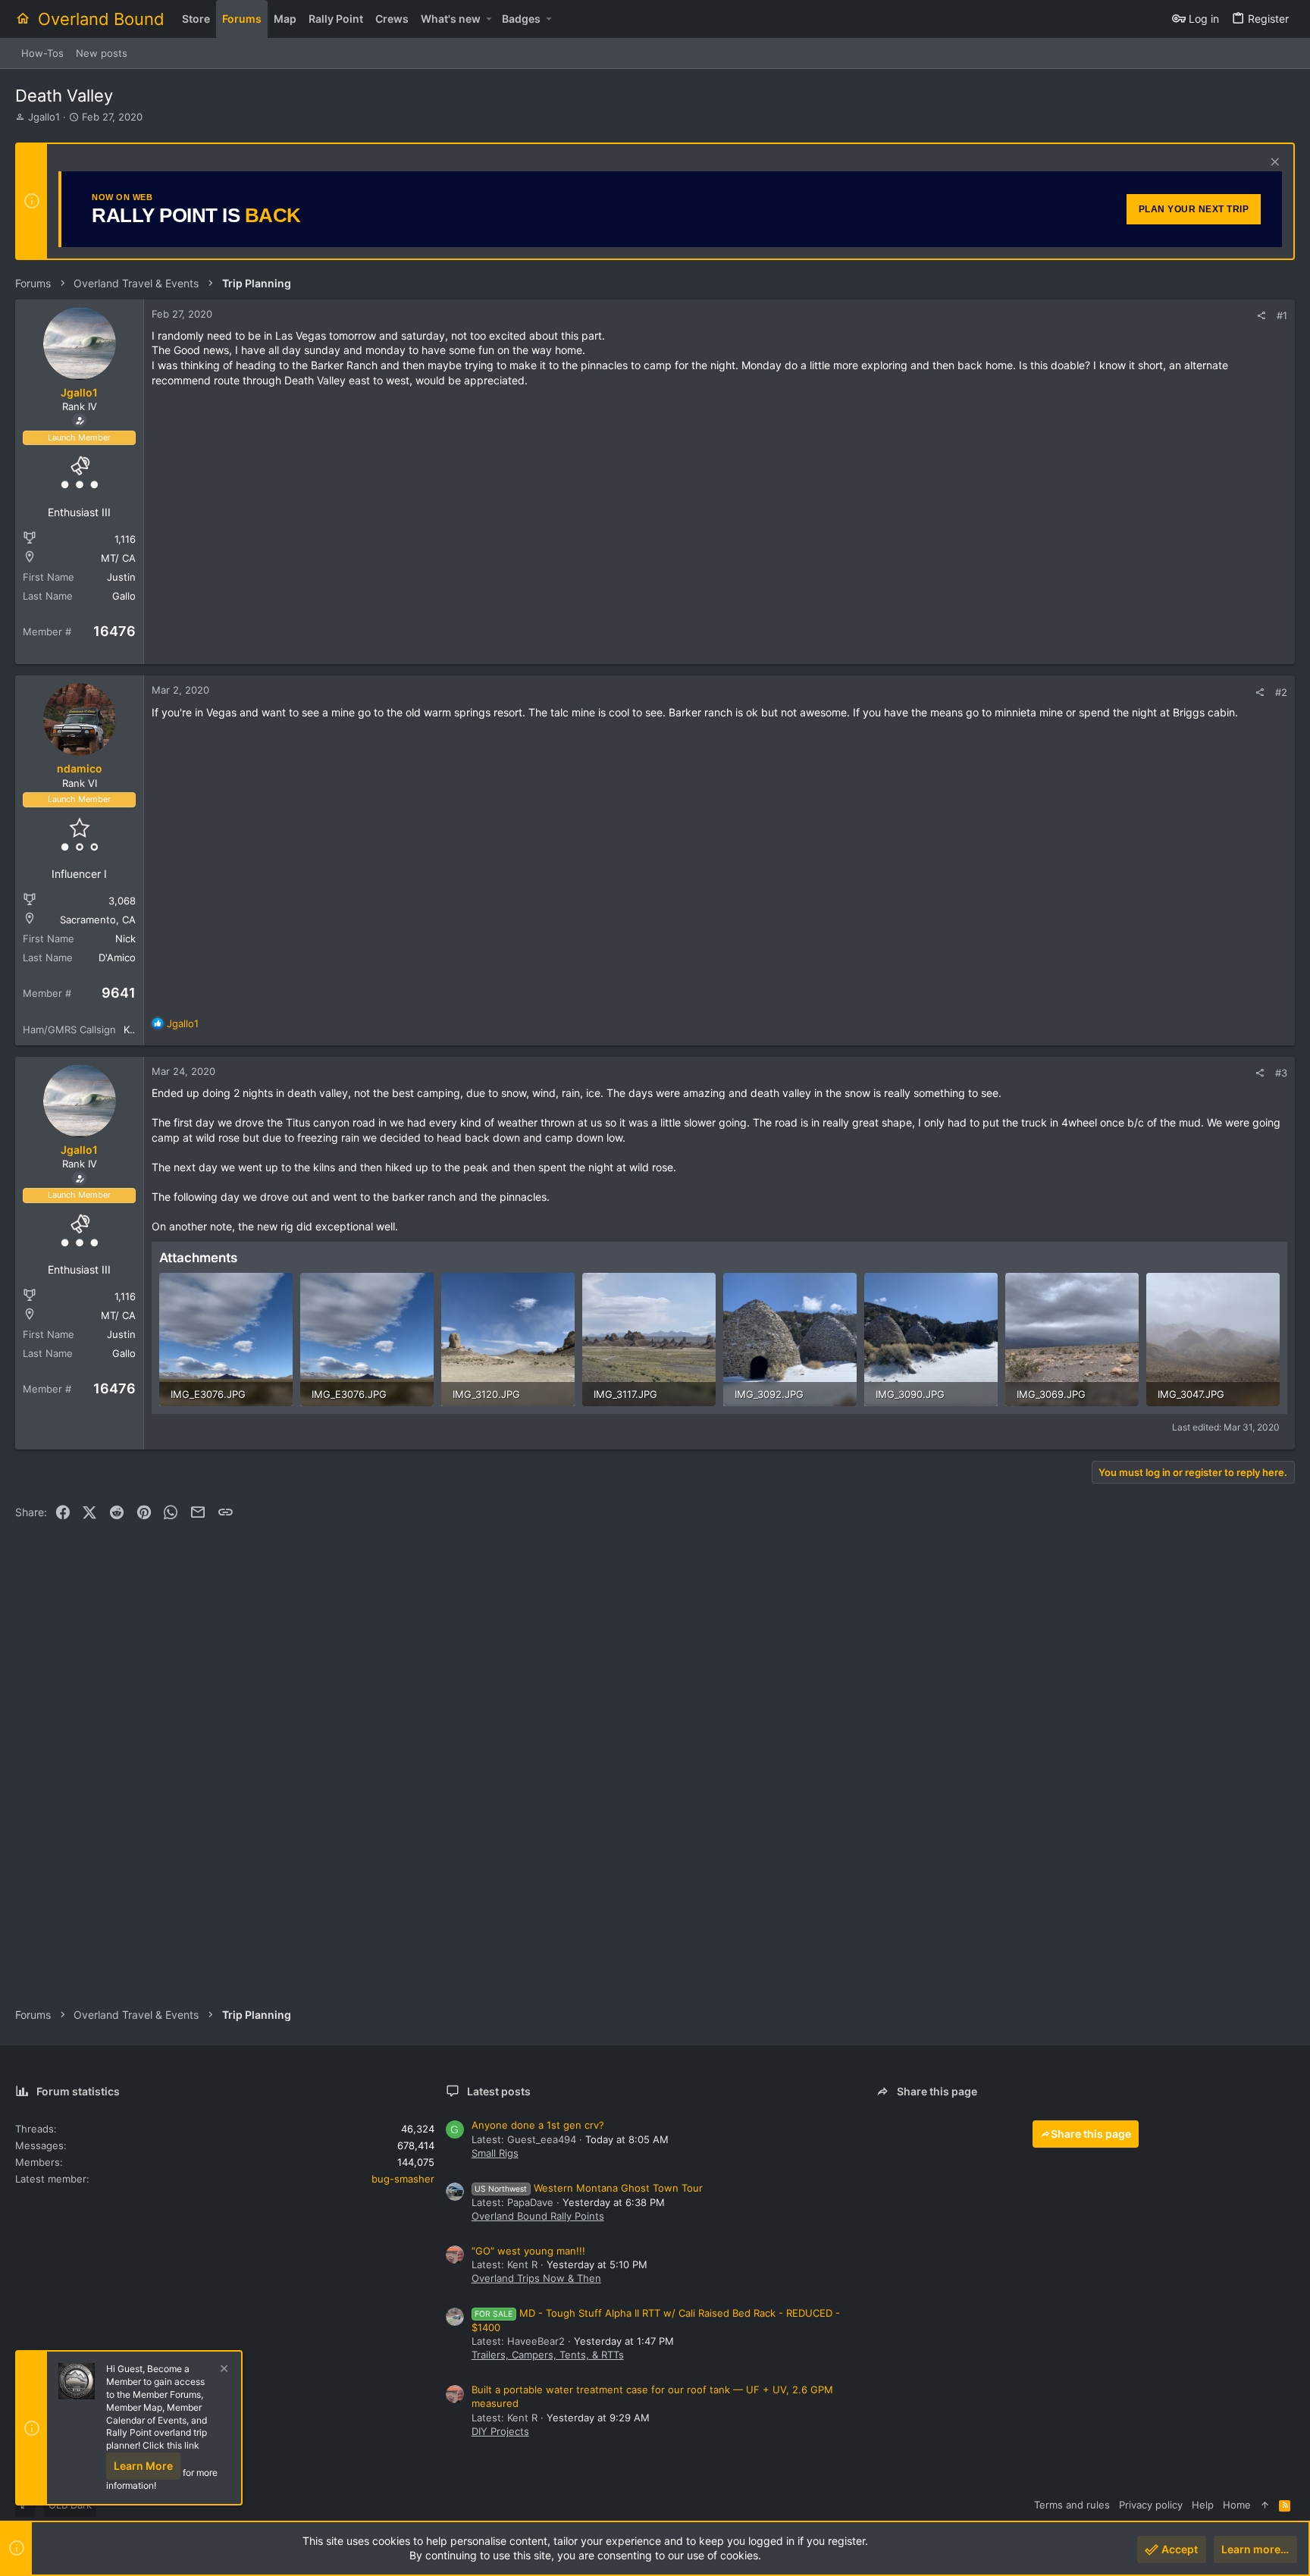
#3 (1281, 1073)
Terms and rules (1072, 2505)
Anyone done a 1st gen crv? (538, 2125)
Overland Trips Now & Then (536, 2278)
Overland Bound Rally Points (538, 2216)
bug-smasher (403, 2179)
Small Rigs (495, 2153)
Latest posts (499, 2091)
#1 (1282, 315)
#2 (1281, 692)
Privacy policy (1151, 2505)
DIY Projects (500, 2431)
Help (1203, 2505)
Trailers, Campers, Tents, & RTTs (548, 2355)
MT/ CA (118, 558)
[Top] (1265, 2505)
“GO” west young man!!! (528, 2251)
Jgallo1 (44, 117)
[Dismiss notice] (1273, 163)
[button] (489, 19)
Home (1237, 2505)
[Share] (1261, 316)
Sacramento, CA (98, 920)
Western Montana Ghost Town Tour (589, 2188)
